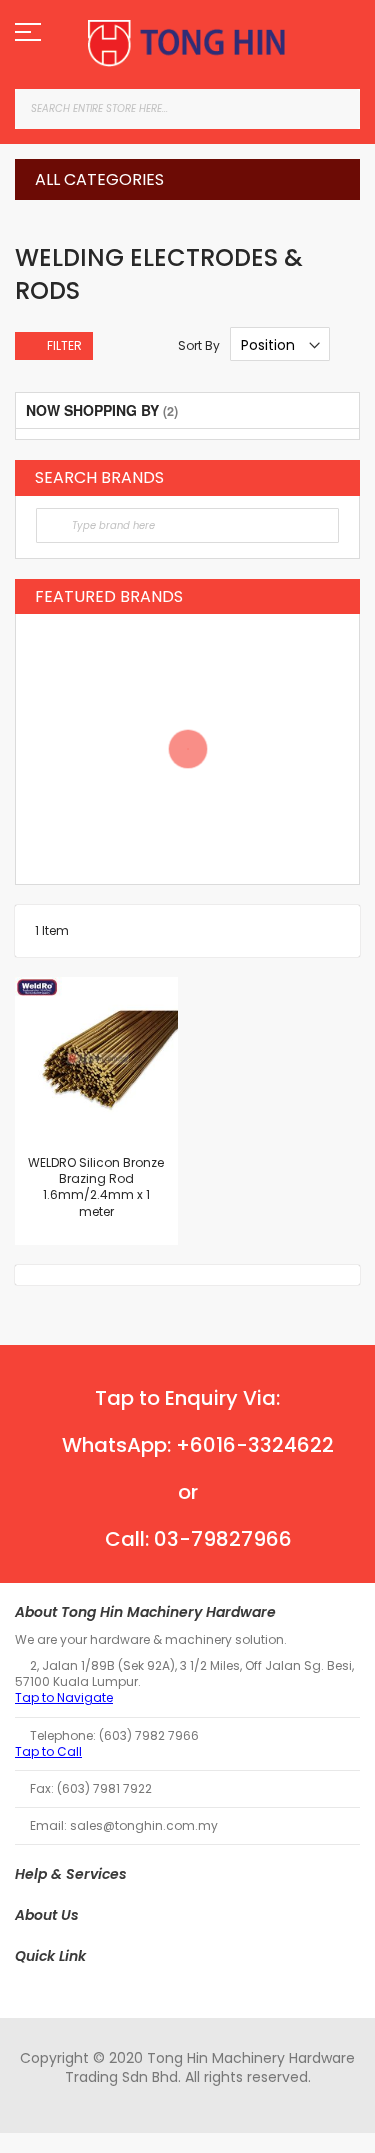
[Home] (187, 43)
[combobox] (187, 109)
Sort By (199, 345)
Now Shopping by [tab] (92, 410)
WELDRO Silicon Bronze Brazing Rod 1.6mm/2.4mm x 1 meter (96, 1187)
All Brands (334, 477)
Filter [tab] (64, 345)
